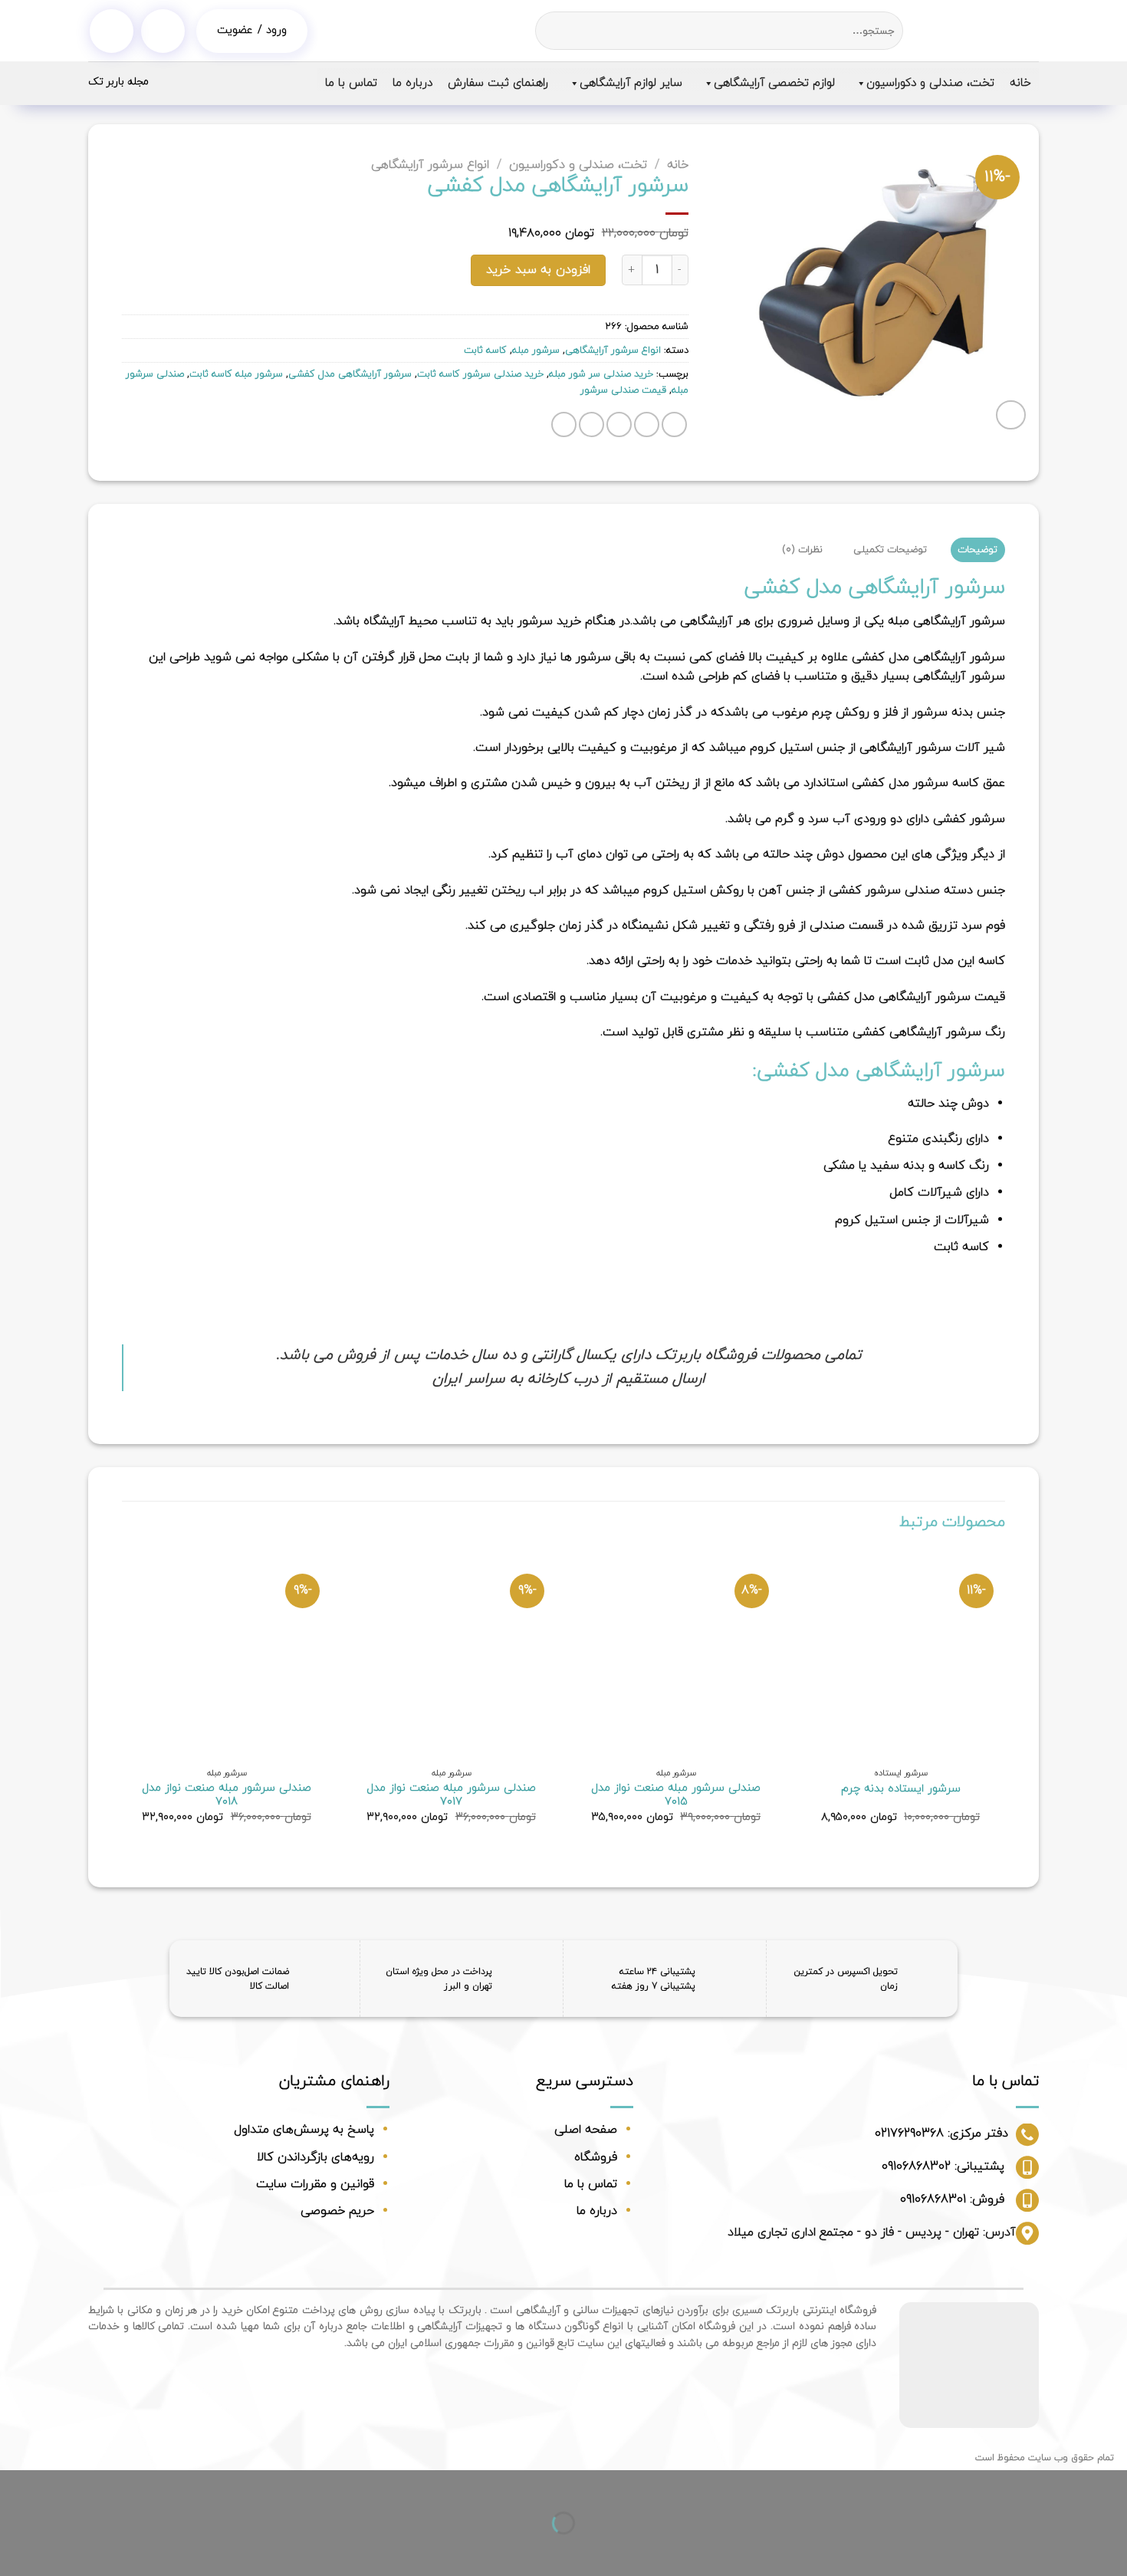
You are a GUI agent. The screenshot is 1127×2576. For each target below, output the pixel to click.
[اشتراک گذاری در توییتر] (647, 424)
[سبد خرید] (163, 31)
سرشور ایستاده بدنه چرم (901, 1790)
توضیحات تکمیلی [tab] (890, 550)
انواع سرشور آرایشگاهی (430, 165)
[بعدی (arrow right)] (1066, 2550)
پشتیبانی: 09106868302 (943, 2166)
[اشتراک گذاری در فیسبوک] (674, 424)
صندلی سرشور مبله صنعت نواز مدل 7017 (451, 1796)
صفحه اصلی (586, 2130)
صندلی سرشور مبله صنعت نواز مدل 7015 (676, 1796)
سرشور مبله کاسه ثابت (236, 374)
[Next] (123, 1701)
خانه (1020, 83)
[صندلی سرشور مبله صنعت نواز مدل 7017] (451, 1655)
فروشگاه (596, 2157)
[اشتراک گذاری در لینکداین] (564, 424)
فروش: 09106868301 (952, 2199)
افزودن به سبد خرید (538, 270)
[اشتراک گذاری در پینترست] (591, 424)
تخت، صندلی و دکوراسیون (930, 83)
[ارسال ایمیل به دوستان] (619, 424)
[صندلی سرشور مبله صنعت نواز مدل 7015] (676, 1655)
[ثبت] (549, 31)
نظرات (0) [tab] (802, 550)
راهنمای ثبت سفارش (498, 83)
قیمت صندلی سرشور (623, 390)
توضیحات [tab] (978, 550)
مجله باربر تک (118, 82)
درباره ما (412, 83)
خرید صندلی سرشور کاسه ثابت (480, 374)
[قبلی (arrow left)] (1112, 2550)
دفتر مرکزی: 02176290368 (941, 2134)
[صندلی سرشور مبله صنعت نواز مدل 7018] (227, 1655)
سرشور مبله (536, 350)
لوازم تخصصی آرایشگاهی (774, 83)
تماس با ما (351, 83)
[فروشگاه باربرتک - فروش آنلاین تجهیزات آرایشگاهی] (982, 31)
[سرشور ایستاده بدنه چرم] (900, 1655)
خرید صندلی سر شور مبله (601, 374)
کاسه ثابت (485, 350)
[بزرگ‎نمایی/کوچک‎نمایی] (1066, 2485)
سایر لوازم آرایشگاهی (631, 83)
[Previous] (1004, 1701)
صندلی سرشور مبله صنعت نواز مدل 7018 (227, 1796)
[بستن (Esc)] (1112, 2485)
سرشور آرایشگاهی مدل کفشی (350, 374)
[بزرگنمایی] (1011, 415)
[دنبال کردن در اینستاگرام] (112, 31)
